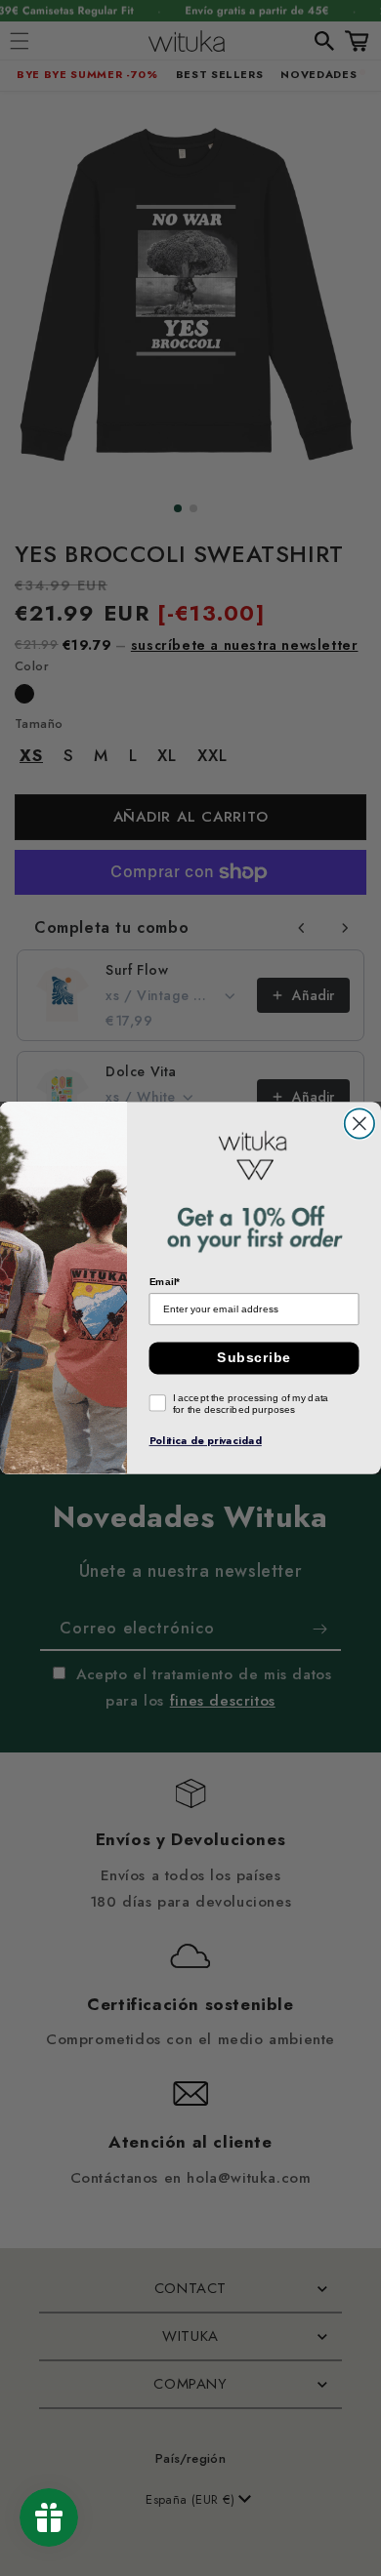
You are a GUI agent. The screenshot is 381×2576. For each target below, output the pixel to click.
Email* (165, 1282)
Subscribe (254, 1358)
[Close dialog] (360, 1123)
